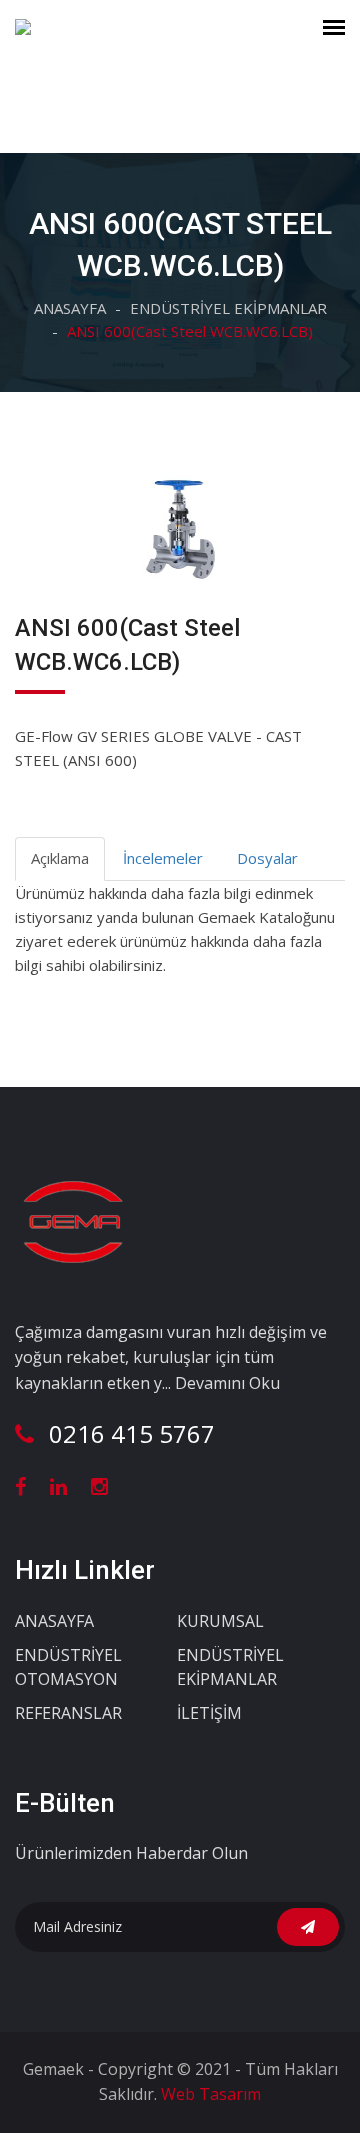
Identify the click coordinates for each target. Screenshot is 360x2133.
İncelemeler (163, 858)
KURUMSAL (220, 1621)
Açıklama (60, 858)
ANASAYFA (70, 308)
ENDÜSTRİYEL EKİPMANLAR (228, 308)
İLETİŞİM (209, 1713)
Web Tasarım (209, 2094)
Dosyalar (267, 858)
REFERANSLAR (68, 1713)
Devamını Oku (227, 1383)
